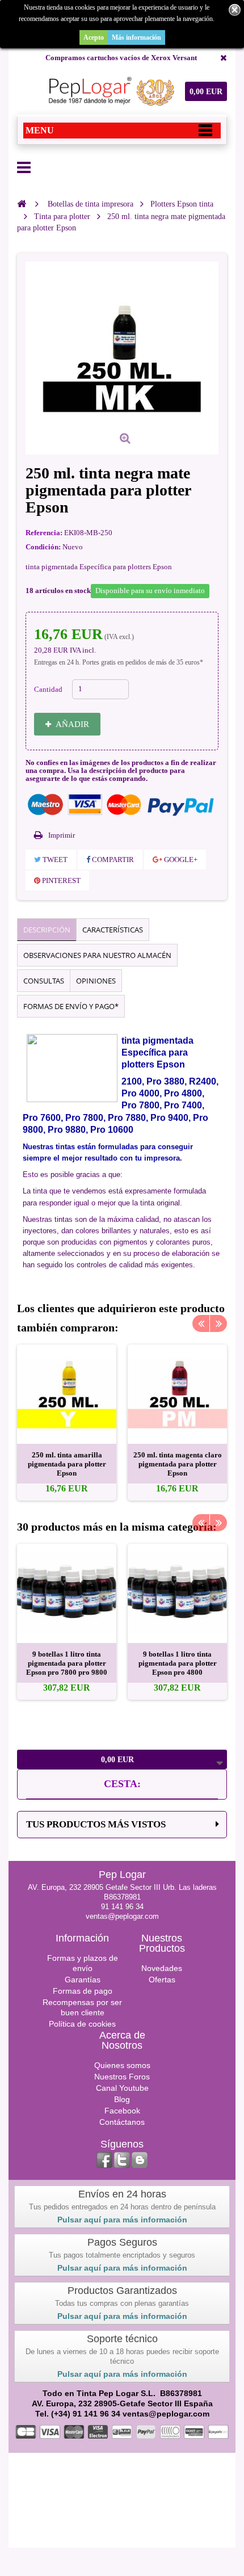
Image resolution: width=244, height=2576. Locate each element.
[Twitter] (122, 2160)
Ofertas (162, 1980)
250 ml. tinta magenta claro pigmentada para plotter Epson (178, 1464)
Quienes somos (122, 2065)
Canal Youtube (122, 2088)
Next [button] (218, 1323)
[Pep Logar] (109, 91)
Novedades (162, 1968)
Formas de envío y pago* (71, 1006)
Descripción (47, 930)
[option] (67, 1423)
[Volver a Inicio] (22, 204)
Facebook (122, 2111)
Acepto (94, 37)
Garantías (83, 1980)
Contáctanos (122, 2122)
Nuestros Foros (122, 2077)
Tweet (54, 860)
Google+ (180, 860)
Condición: (43, 547)
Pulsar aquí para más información (122, 2220)
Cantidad (48, 689)
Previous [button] (201, 1323)
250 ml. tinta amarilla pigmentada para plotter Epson (67, 1464)
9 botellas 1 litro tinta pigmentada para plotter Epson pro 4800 (178, 1663)
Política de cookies (82, 2024)
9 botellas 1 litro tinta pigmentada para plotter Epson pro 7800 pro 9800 (67, 1663)
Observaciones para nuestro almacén (97, 955)
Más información (136, 37)
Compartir (112, 860)
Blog (122, 2099)
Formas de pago (83, 1991)
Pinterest (60, 881)
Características (113, 930)
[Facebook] (104, 2160)
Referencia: (44, 533)
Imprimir (62, 835)
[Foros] (140, 2160)
